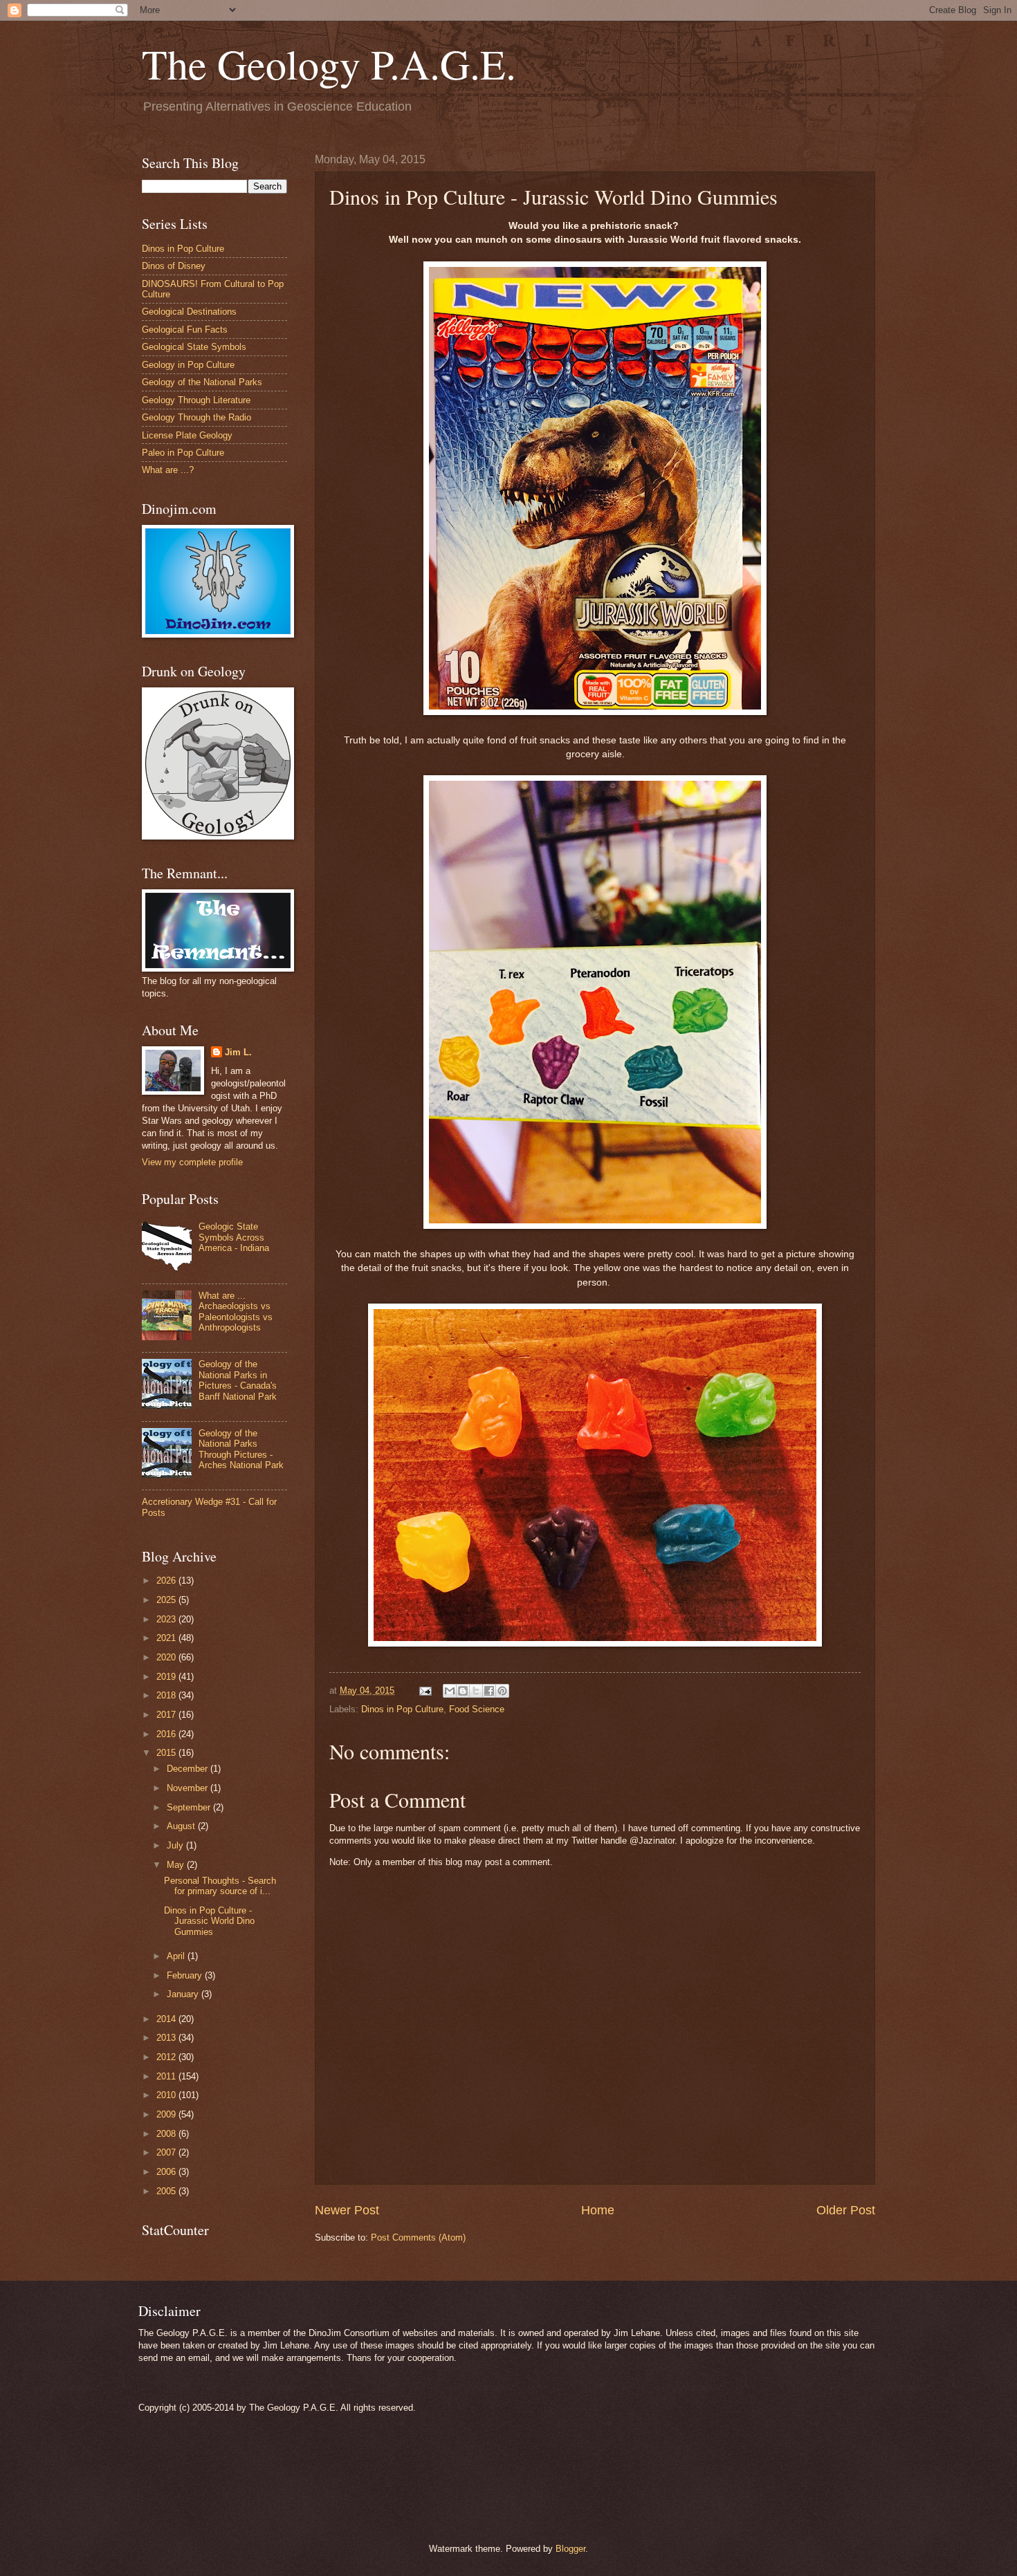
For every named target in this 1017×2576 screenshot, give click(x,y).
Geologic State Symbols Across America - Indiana (234, 1237)
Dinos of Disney (174, 266)
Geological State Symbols (194, 347)
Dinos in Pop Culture (402, 1709)
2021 (167, 1638)
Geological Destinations (189, 312)
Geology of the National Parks (202, 382)
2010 (167, 2095)
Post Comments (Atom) (418, 2237)
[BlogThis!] (463, 1691)
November (189, 1788)
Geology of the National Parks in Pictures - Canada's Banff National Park (238, 1380)
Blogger (570, 2549)
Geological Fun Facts (185, 330)
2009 (167, 2114)
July (176, 1845)
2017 (167, 1715)
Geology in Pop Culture (188, 365)
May (177, 1865)
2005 (167, 2191)
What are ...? (168, 470)
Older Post (846, 2210)
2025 (167, 1600)
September (190, 1807)
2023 (167, 1619)
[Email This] (450, 1691)
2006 (167, 2172)
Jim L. (238, 1052)
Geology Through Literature (196, 400)
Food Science (477, 1709)
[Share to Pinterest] (502, 1691)
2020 (167, 1657)
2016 (167, 1734)
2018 (167, 1695)
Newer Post (347, 2210)
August (182, 1826)
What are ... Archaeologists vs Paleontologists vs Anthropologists (236, 1312)
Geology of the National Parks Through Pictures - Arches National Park (241, 1449)
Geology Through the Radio (196, 417)
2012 (167, 2057)
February (186, 1975)
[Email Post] (425, 1690)
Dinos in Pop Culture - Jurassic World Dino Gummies (209, 1921)
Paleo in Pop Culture (183, 453)
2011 (167, 2076)
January (184, 1994)
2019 (167, 1677)
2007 (167, 2152)
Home (598, 2210)
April (177, 1956)
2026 (167, 1581)
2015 (167, 1753)
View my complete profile (192, 1162)
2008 (167, 2134)
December (189, 1769)
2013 (167, 2038)
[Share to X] (476, 1691)
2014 (167, 2019)
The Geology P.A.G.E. (329, 64)
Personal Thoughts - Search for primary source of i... (220, 1886)
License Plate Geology (187, 435)
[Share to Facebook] (489, 1691)
